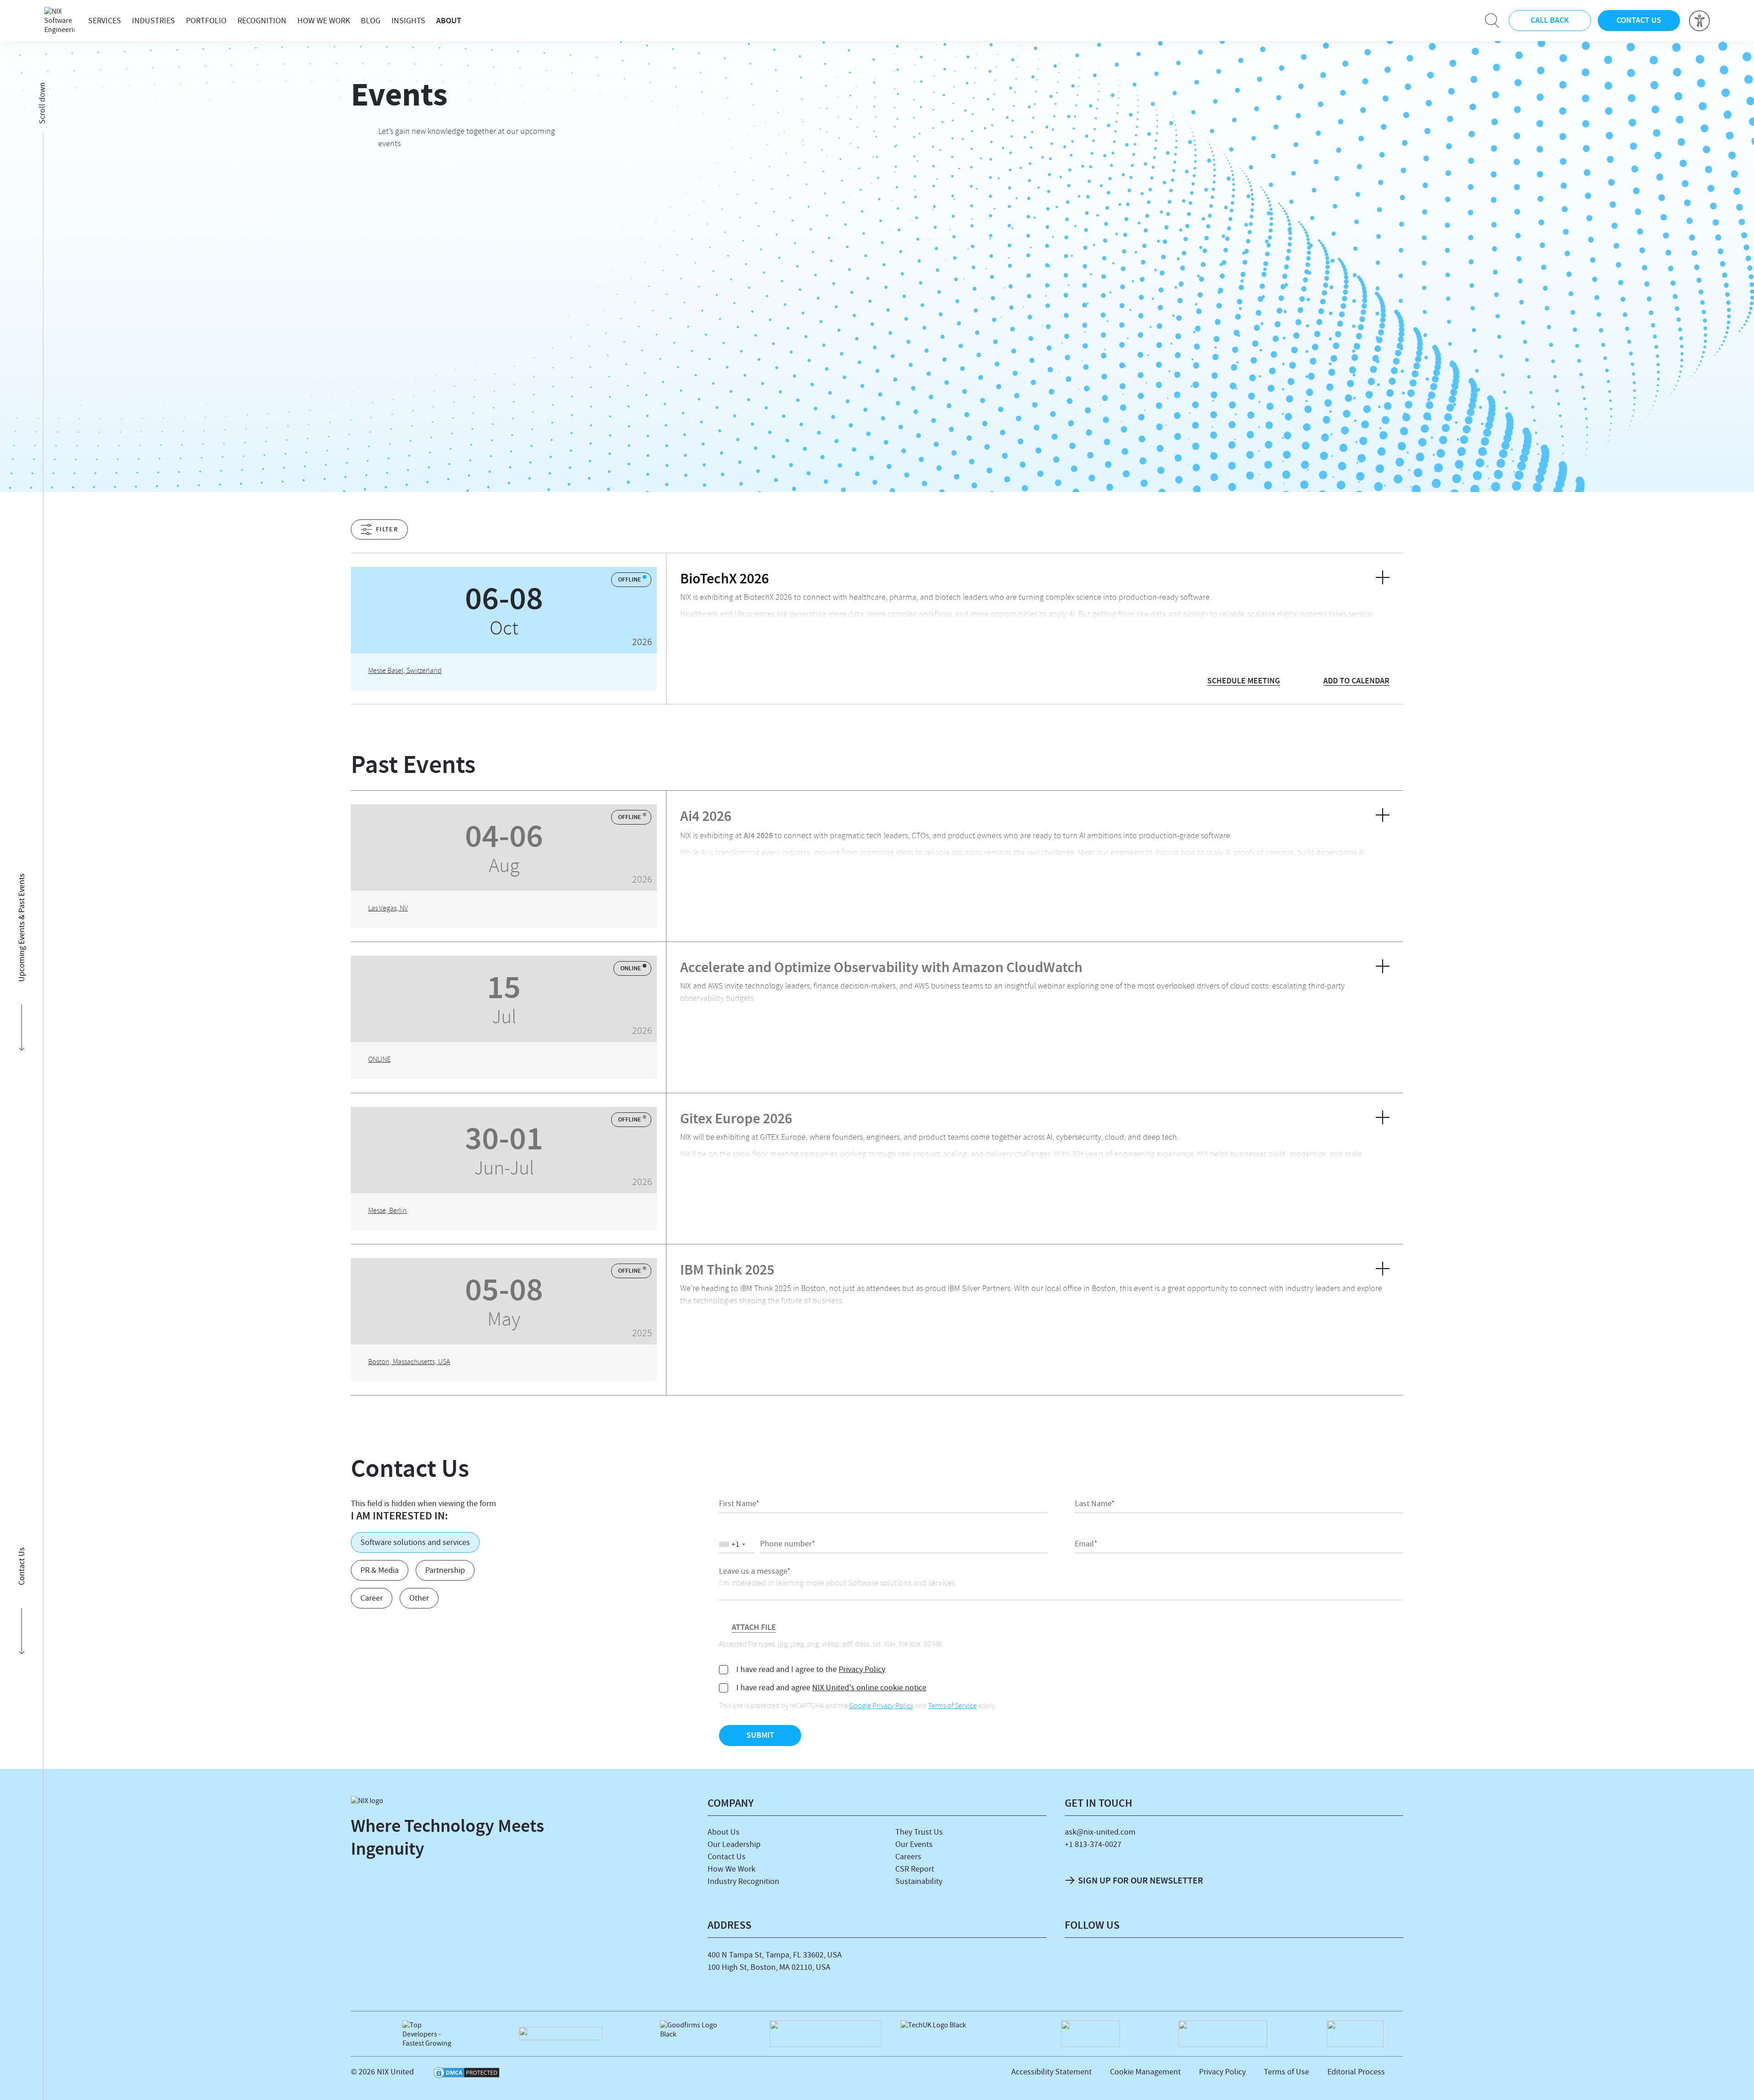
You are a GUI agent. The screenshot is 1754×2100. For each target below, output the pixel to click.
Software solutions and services (415, 1542)
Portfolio (206, 21)
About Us (724, 1832)
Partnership (445, 1570)
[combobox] (737, 1545)
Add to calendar (1356, 681)
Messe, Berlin (388, 1211)
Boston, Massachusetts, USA (409, 1363)
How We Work (324, 21)
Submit (760, 1735)
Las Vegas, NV (388, 909)
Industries (153, 21)
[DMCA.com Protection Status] (466, 2074)
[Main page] (59, 21)
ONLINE (379, 1060)
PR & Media (380, 1570)
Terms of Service (952, 1707)
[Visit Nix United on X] (1176, 1962)
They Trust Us (919, 1832)
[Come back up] (1737, 2080)
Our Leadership (734, 1844)
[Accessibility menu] (1699, 21)
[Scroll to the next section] (21, 303)
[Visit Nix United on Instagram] (1143, 1962)
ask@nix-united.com (1100, 1832)
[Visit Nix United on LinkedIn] (1078, 1962)
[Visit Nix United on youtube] (1209, 1962)
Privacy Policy (862, 1669)
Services (105, 21)
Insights (408, 21)
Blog (371, 21)
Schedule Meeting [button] (1244, 681)
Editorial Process (1356, 2072)
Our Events (914, 1844)
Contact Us (726, 1857)
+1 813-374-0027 (1093, 1844)
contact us (1639, 20)
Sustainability (919, 1881)
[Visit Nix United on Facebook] (1110, 1962)
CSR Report (915, 1869)
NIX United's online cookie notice (869, 1688)
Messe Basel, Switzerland (405, 672)
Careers (908, 1857)
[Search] (1492, 21)
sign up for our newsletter (1141, 1880)
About (449, 21)
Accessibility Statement (1051, 2072)
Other (419, 1598)
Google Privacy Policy (881, 1707)
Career (372, 1598)
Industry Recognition (743, 1881)
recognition (262, 21)
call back (1550, 20)
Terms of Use (1286, 2072)
